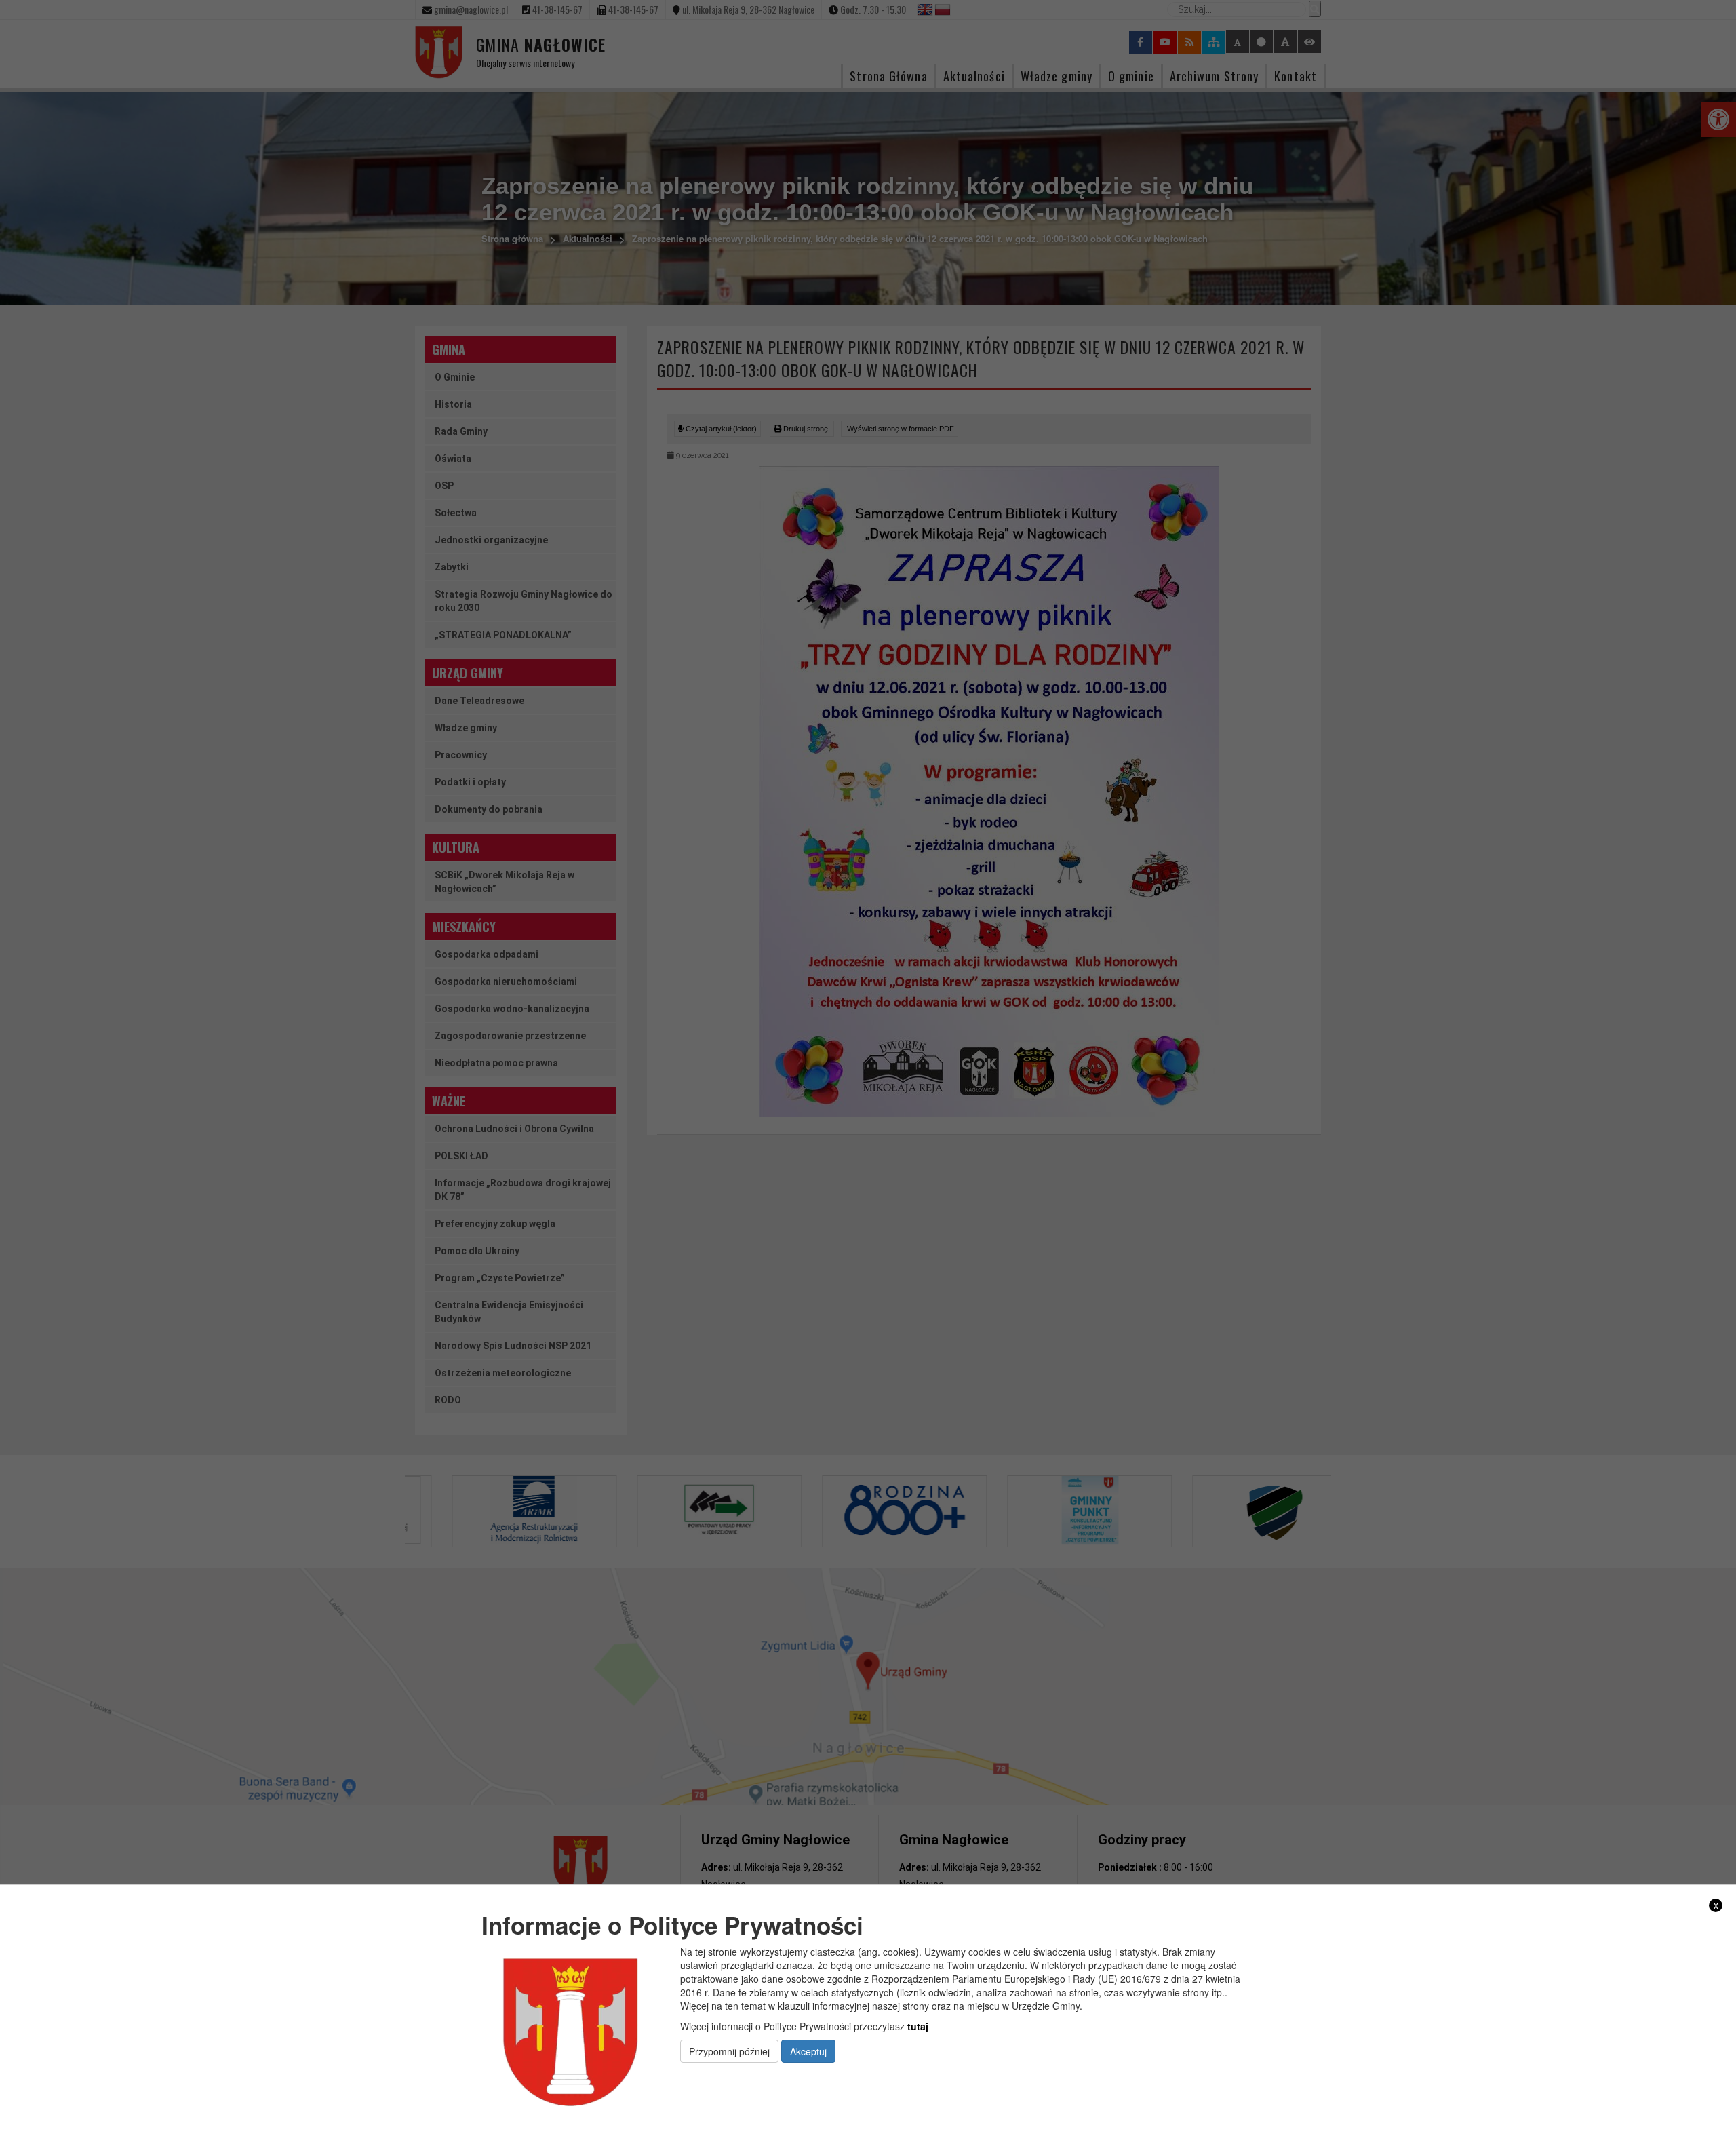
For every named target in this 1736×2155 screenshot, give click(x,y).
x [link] (1716, 1905)
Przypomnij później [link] (729, 2051)
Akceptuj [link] (808, 2051)
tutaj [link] (918, 2026)
